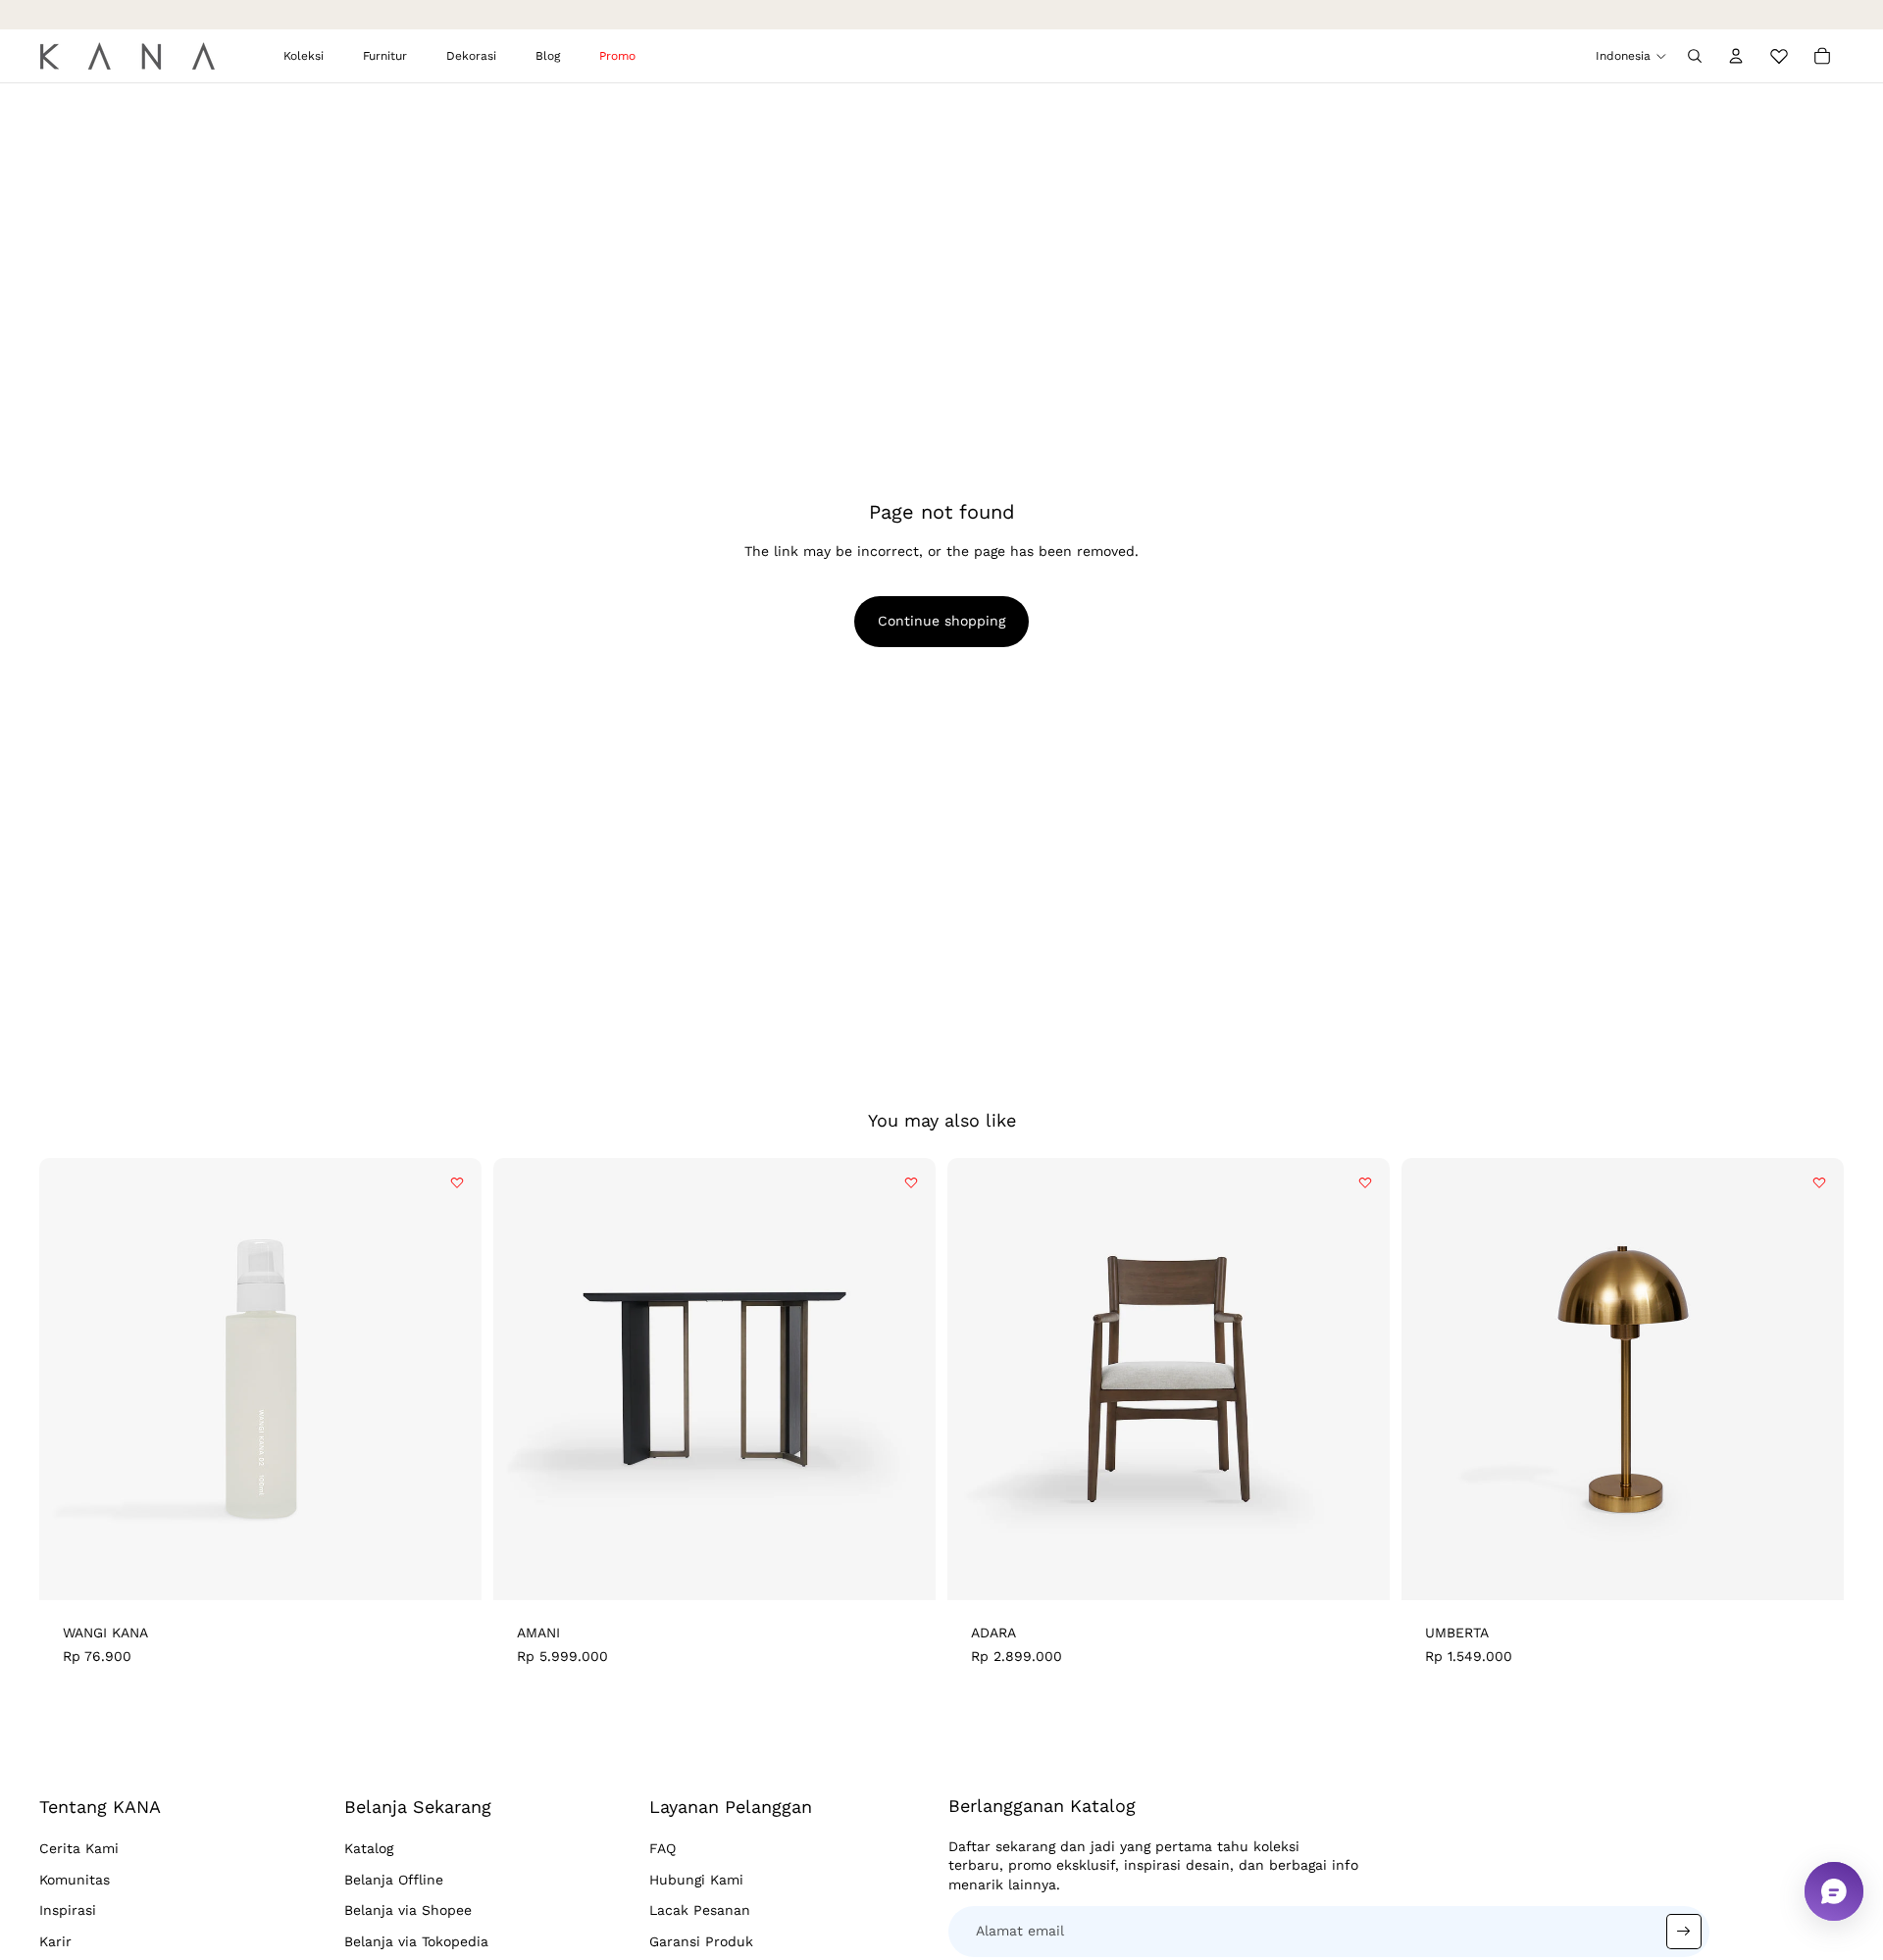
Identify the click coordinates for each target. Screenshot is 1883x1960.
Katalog (369, 1848)
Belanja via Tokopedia (416, 1941)
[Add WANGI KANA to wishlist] (457, 1182)
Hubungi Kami (696, 1880)
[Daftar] (1684, 1932)
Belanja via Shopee (408, 1910)
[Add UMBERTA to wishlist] (1819, 1182)
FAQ (662, 1848)
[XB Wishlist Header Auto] (1779, 53)
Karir (55, 1941)
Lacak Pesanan (700, 1910)
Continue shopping (941, 621)
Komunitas (75, 1880)
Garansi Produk (701, 1941)
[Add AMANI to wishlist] (911, 1182)
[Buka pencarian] (1695, 56)
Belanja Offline (394, 1880)
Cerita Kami (79, 1848)
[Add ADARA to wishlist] (1365, 1182)
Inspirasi (68, 1910)
